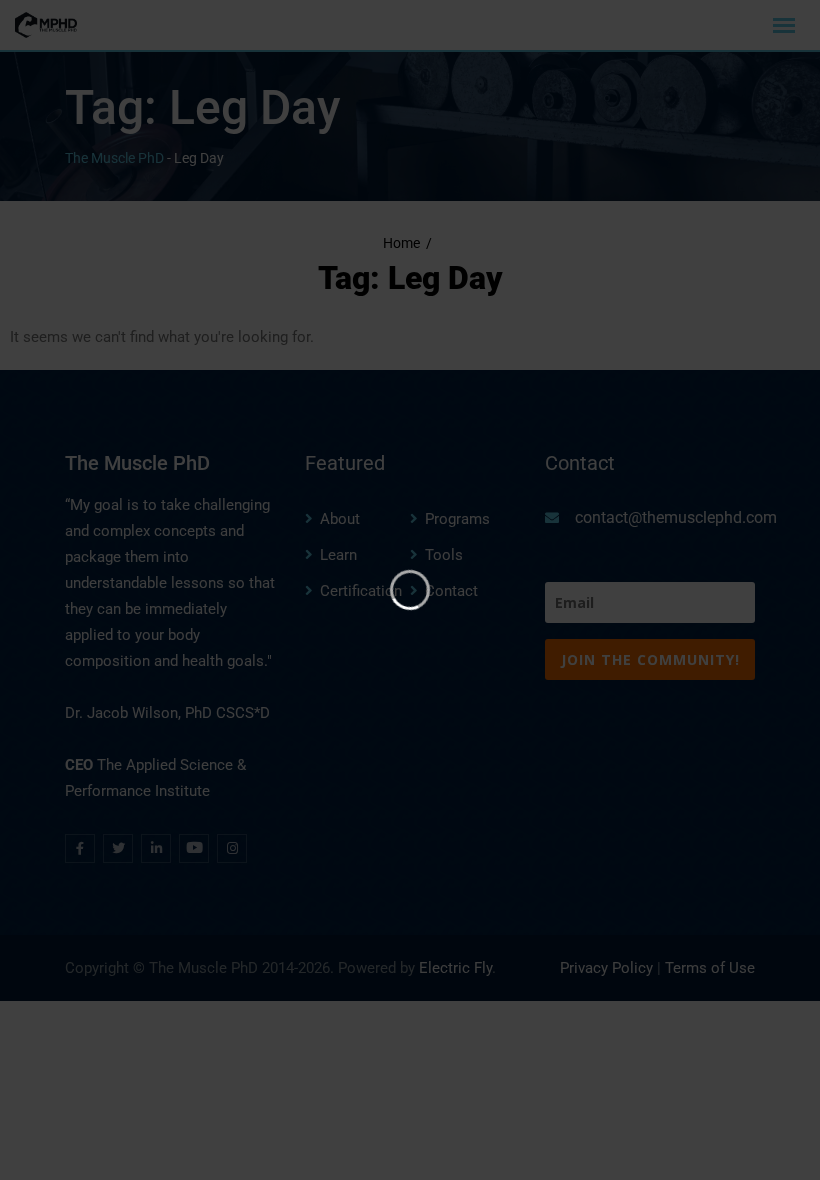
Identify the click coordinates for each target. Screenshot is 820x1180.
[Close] (645, 195)
